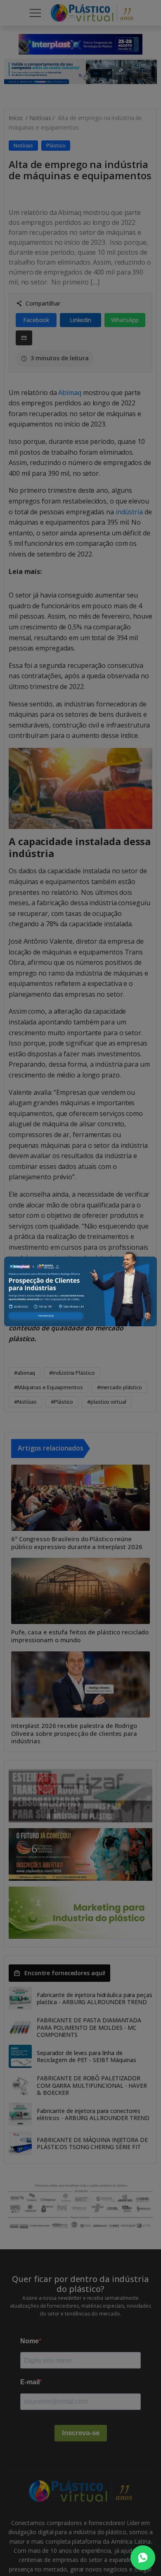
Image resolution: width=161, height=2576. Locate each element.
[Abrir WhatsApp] (143, 2558)
